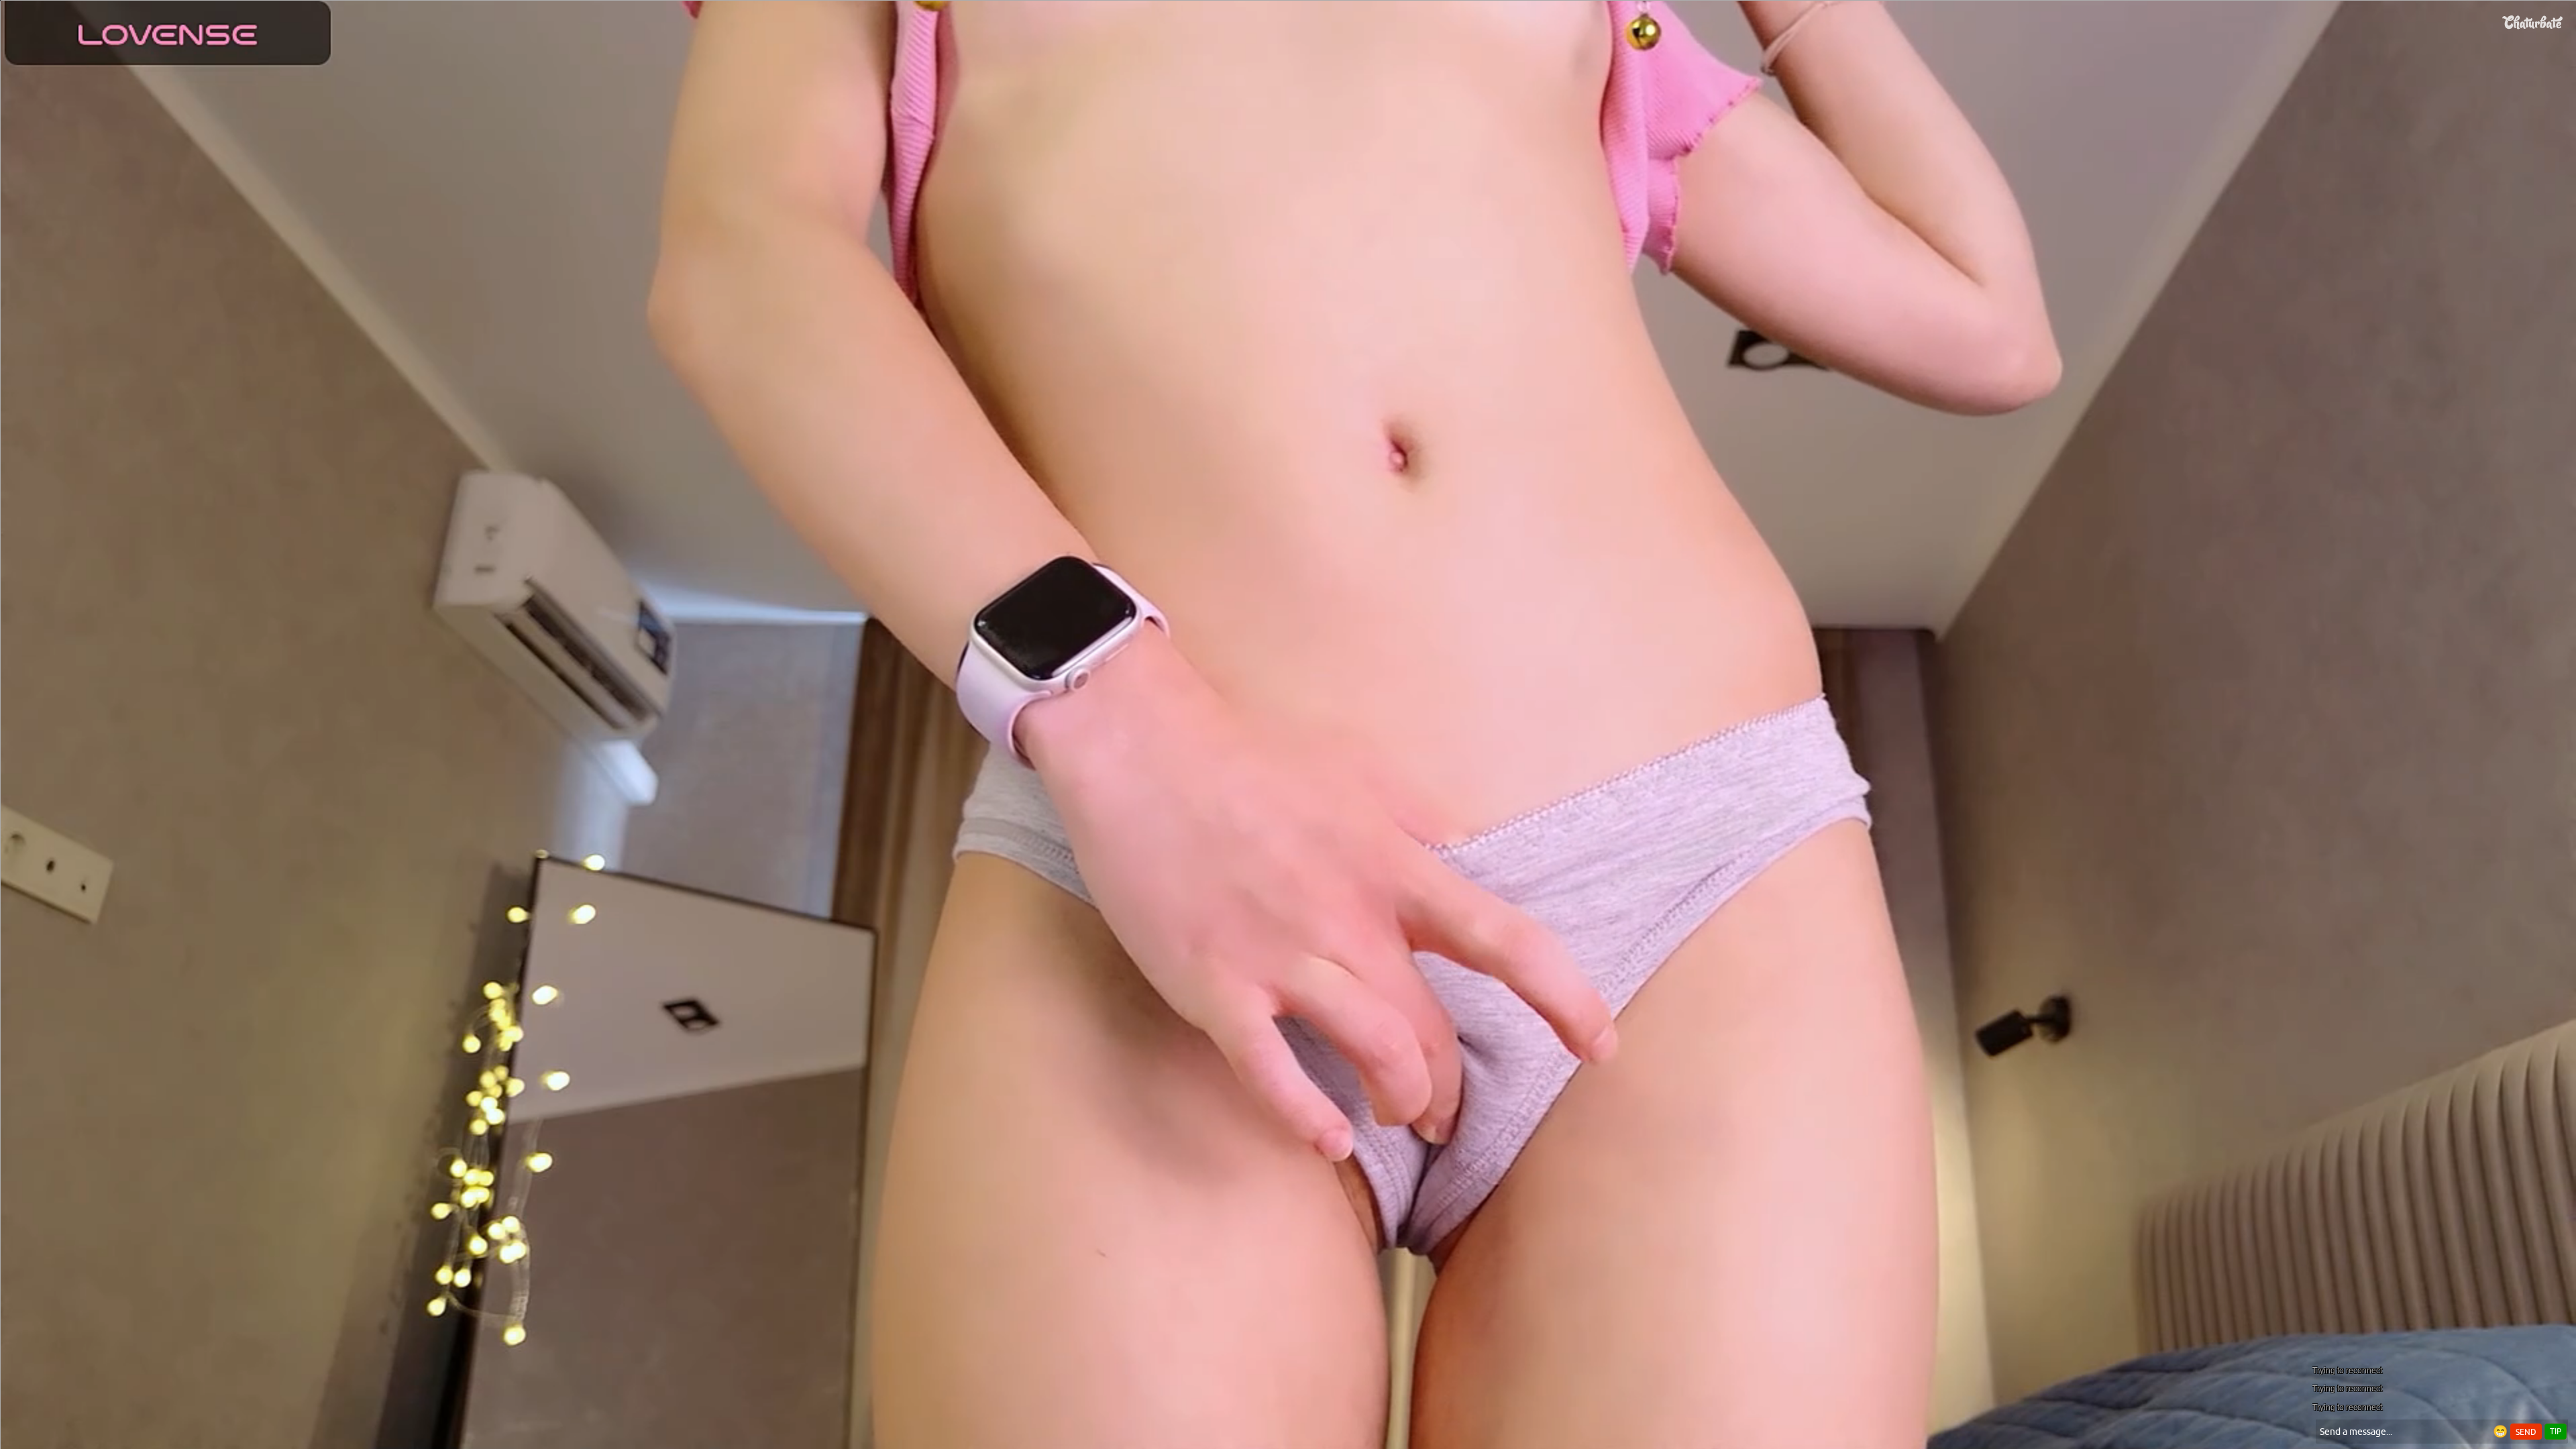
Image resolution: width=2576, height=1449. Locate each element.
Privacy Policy (1316, 751)
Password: (1189, 680)
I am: (1198, 704)
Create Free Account (1288, 792)
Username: (1187, 653)
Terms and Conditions (1331, 734)
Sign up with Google (1296, 845)
